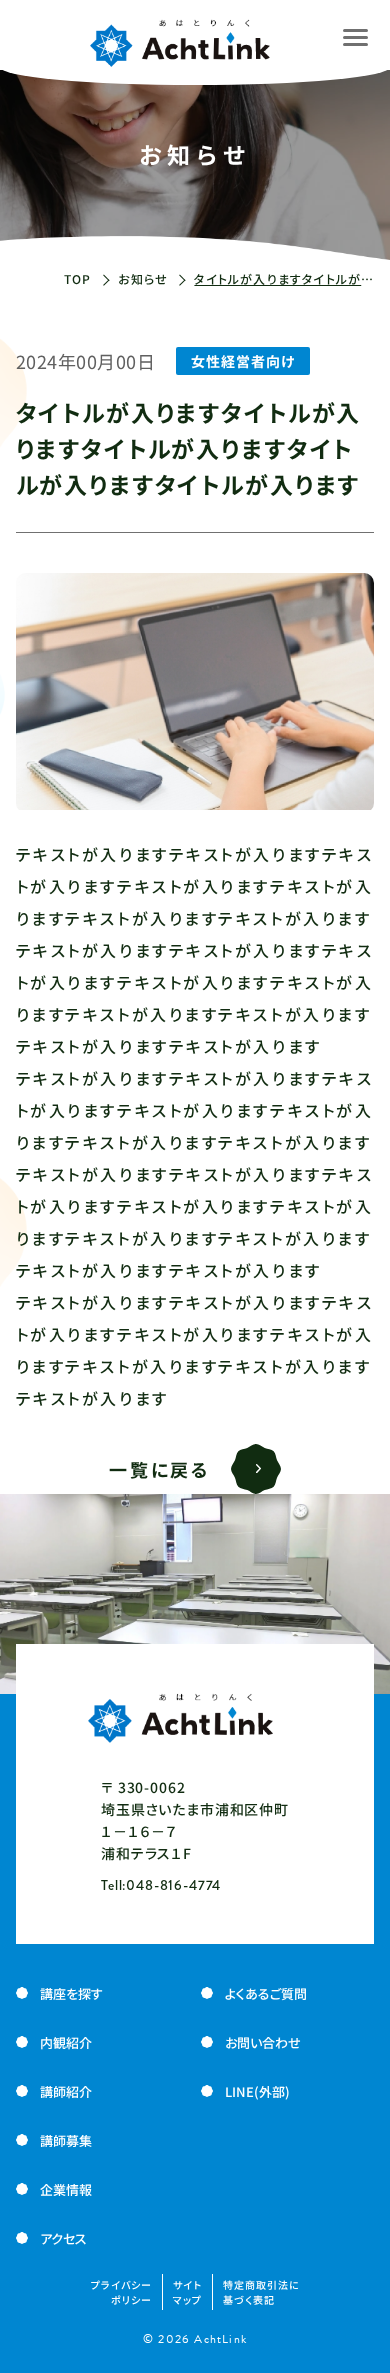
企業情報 (66, 2189)
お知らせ (143, 278)
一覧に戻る (160, 1469)
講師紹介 (66, 2091)
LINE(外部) (257, 2091)
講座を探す (71, 1993)
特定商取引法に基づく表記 (261, 2292)
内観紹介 (66, 2042)
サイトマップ (187, 2292)
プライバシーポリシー (121, 2292)
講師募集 (66, 2140)
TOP (78, 278)
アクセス (63, 2238)
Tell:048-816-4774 (161, 1885)
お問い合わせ (263, 2042)
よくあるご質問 (266, 1993)
